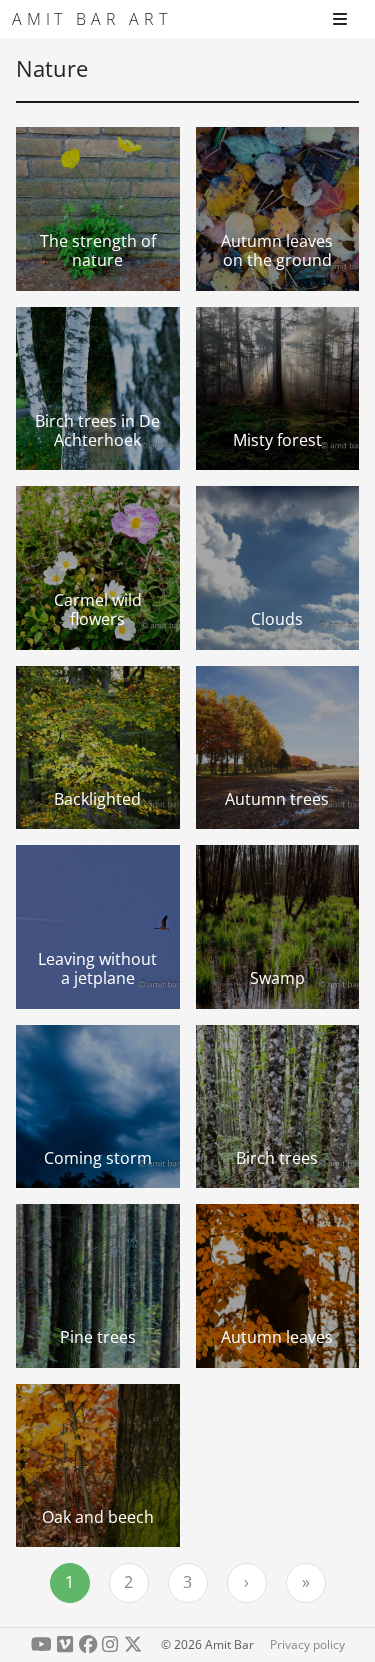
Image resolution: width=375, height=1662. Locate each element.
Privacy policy (307, 1644)
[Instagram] (110, 1644)
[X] (133, 1644)
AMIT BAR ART (92, 19)
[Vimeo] (64, 1644)
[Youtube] (41, 1644)
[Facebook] (87, 1644)
